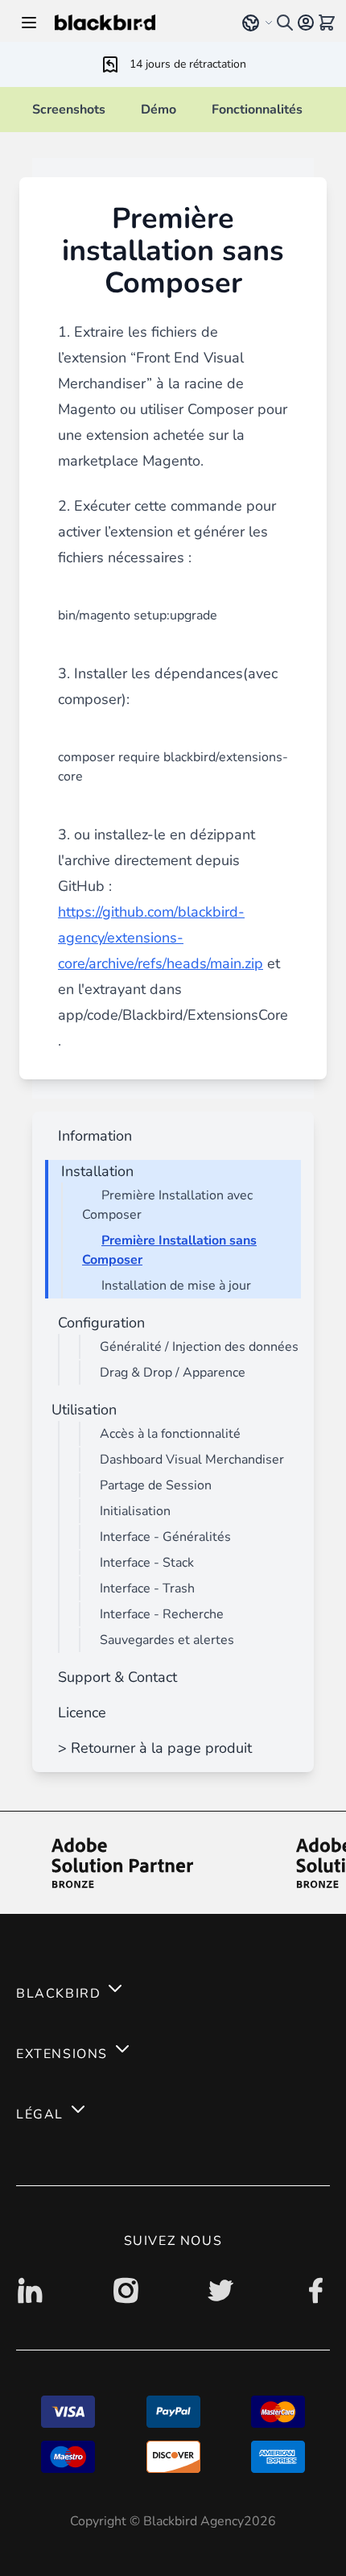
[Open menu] (29, 23)
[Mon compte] (306, 23)
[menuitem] (92, 1136)
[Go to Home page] (137, 23)
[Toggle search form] (285, 23)
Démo (159, 110)
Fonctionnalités (257, 110)
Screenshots (69, 110)
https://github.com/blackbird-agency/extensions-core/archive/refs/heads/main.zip (161, 938)
